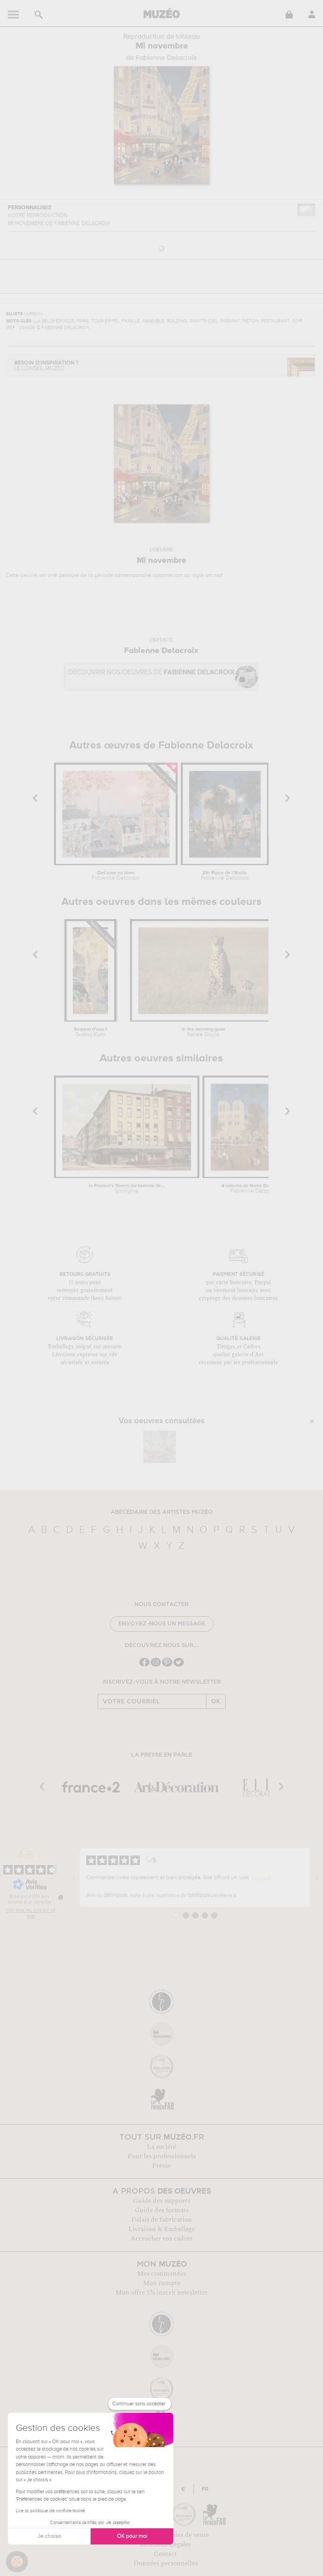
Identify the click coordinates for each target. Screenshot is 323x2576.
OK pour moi (132, 2536)
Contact (165, 2554)
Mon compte (162, 2283)
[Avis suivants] (317, 1878)
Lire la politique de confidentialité (50, 2511)
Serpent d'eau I (90, 1032)
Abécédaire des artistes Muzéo (162, 1512)
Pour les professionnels (162, 2156)
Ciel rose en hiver (116, 876)
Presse (161, 2166)
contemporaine (133, 575)
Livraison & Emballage (162, 2229)
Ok (216, 1701)
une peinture (63, 575)
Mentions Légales (165, 2544)
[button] (17, 2562)
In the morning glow (203, 1032)
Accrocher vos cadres (161, 2239)
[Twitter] (179, 1666)
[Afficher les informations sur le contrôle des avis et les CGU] (61, 1897)
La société (161, 2147)
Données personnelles (166, 2563)
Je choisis (49, 2536)
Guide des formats (162, 2210)
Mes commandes (162, 2274)
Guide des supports (162, 2201)
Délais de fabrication (161, 2220)
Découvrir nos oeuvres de (151, 673)
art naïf (214, 575)
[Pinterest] (167, 1666)
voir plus (261, 1878)
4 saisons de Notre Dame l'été (254, 1189)
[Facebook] (144, 1666)
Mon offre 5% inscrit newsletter (162, 2293)
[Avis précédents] (74, 1878)
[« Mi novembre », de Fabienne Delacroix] (160, 1447)
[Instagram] (156, 1666)
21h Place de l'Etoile (225, 876)
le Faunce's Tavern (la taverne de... (127, 1189)
